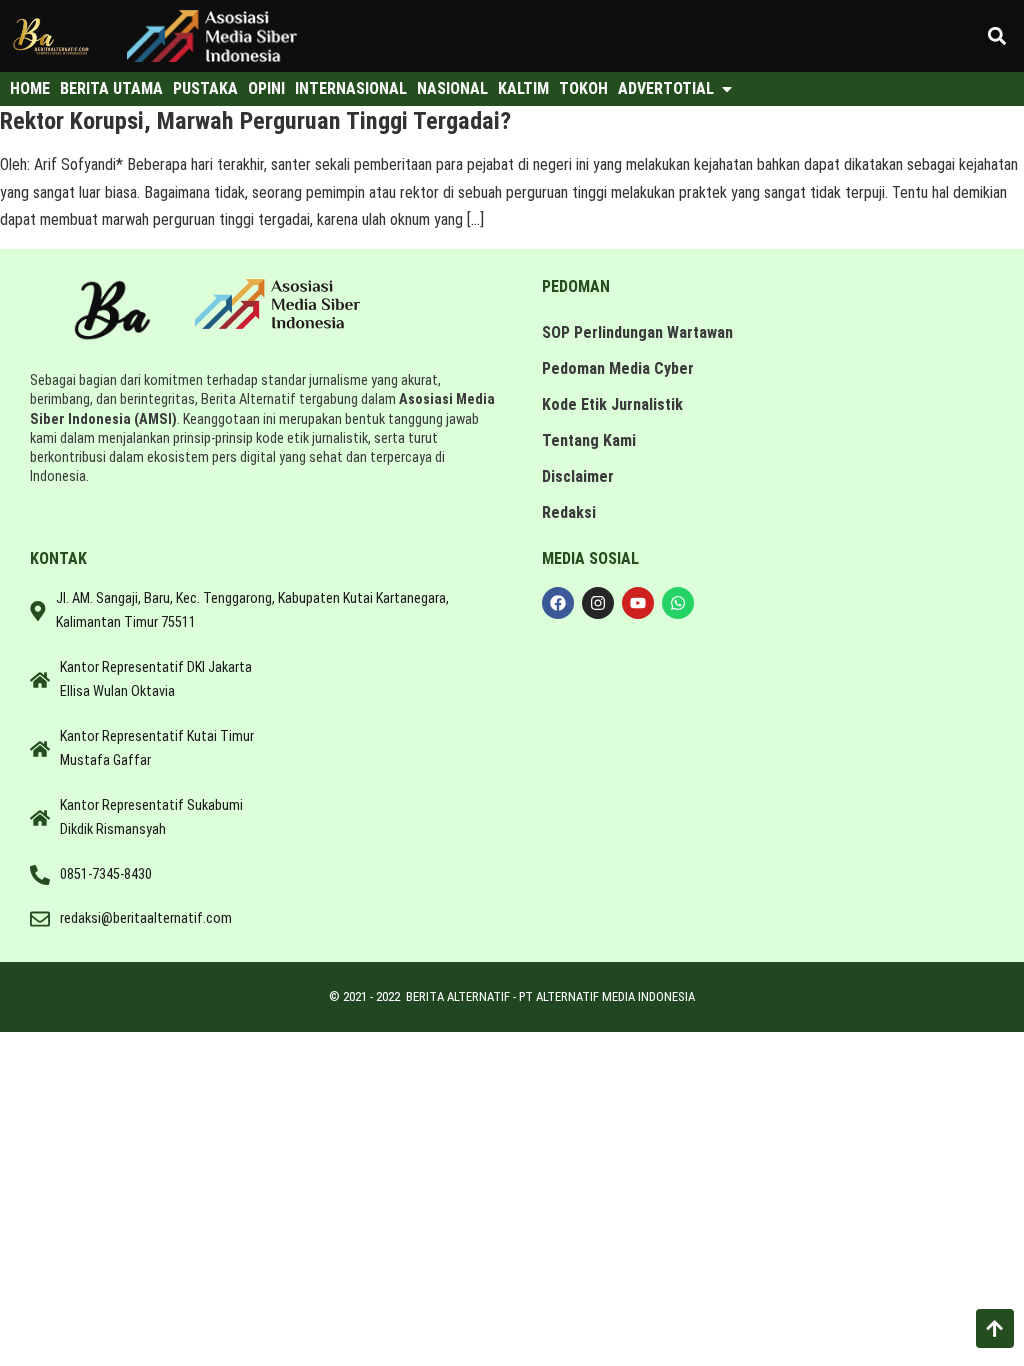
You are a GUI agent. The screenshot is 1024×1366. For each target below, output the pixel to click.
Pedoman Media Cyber (618, 368)
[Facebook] (558, 603)
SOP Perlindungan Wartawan (637, 332)
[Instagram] (598, 603)
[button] (997, 35)
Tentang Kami (589, 440)
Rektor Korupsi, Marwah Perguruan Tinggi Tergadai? (255, 121)
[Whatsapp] (678, 603)
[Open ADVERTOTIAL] (727, 89)
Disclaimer (578, 476)
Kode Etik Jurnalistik (612, 404)
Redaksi (569, 512)
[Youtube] (638, 603)
